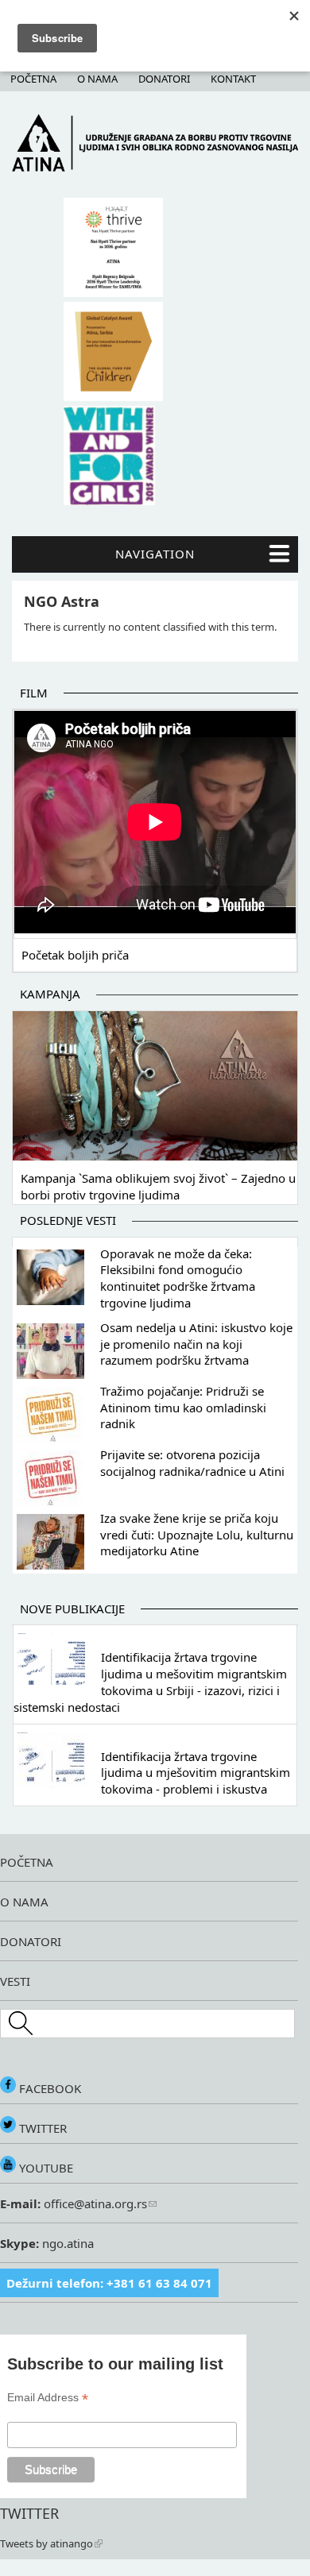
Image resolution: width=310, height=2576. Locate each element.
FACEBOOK (48, 2088)
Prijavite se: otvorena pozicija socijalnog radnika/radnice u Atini (192, 1463)
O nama (97, 79)
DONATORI (31, 1941)
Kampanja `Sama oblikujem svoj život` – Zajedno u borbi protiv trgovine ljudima (158, 1187)
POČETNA (27, 1862)
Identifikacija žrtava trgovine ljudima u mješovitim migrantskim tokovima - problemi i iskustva (196, 1773)
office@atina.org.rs (94, 2203)
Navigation (155, 554)
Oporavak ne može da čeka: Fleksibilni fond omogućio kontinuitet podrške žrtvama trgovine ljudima (178, 1278)
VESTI (15, 1981)
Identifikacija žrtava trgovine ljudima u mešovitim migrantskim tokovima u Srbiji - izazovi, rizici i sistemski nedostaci (150, 1682)
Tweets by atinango (46, 2543)
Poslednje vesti (68, 1220)
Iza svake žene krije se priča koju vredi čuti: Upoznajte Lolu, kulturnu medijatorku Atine (197, 1535)
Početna (33, 79)
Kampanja (50, 994)
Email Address (48, 2398)
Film (34, 693)
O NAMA (24, 1902)
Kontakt (233, 79)
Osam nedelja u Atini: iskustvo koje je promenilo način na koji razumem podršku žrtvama (196, 1344)
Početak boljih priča (75, 955)
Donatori (164, 79)
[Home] (155, 168)
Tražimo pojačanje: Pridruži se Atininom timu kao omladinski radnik (183, 1408)
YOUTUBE (45, 2168)
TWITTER (41, 2128)
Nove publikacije (72, 1609)
